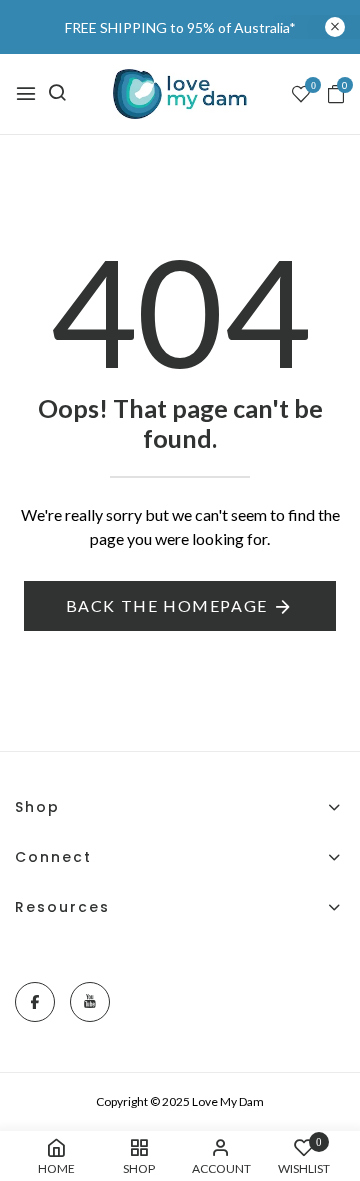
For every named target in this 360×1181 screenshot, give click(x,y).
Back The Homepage (167, 605)
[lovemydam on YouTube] (90, 1002)
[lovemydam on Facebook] (35, 1002)
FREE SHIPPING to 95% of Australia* (180, 27)
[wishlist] (301, 95)
